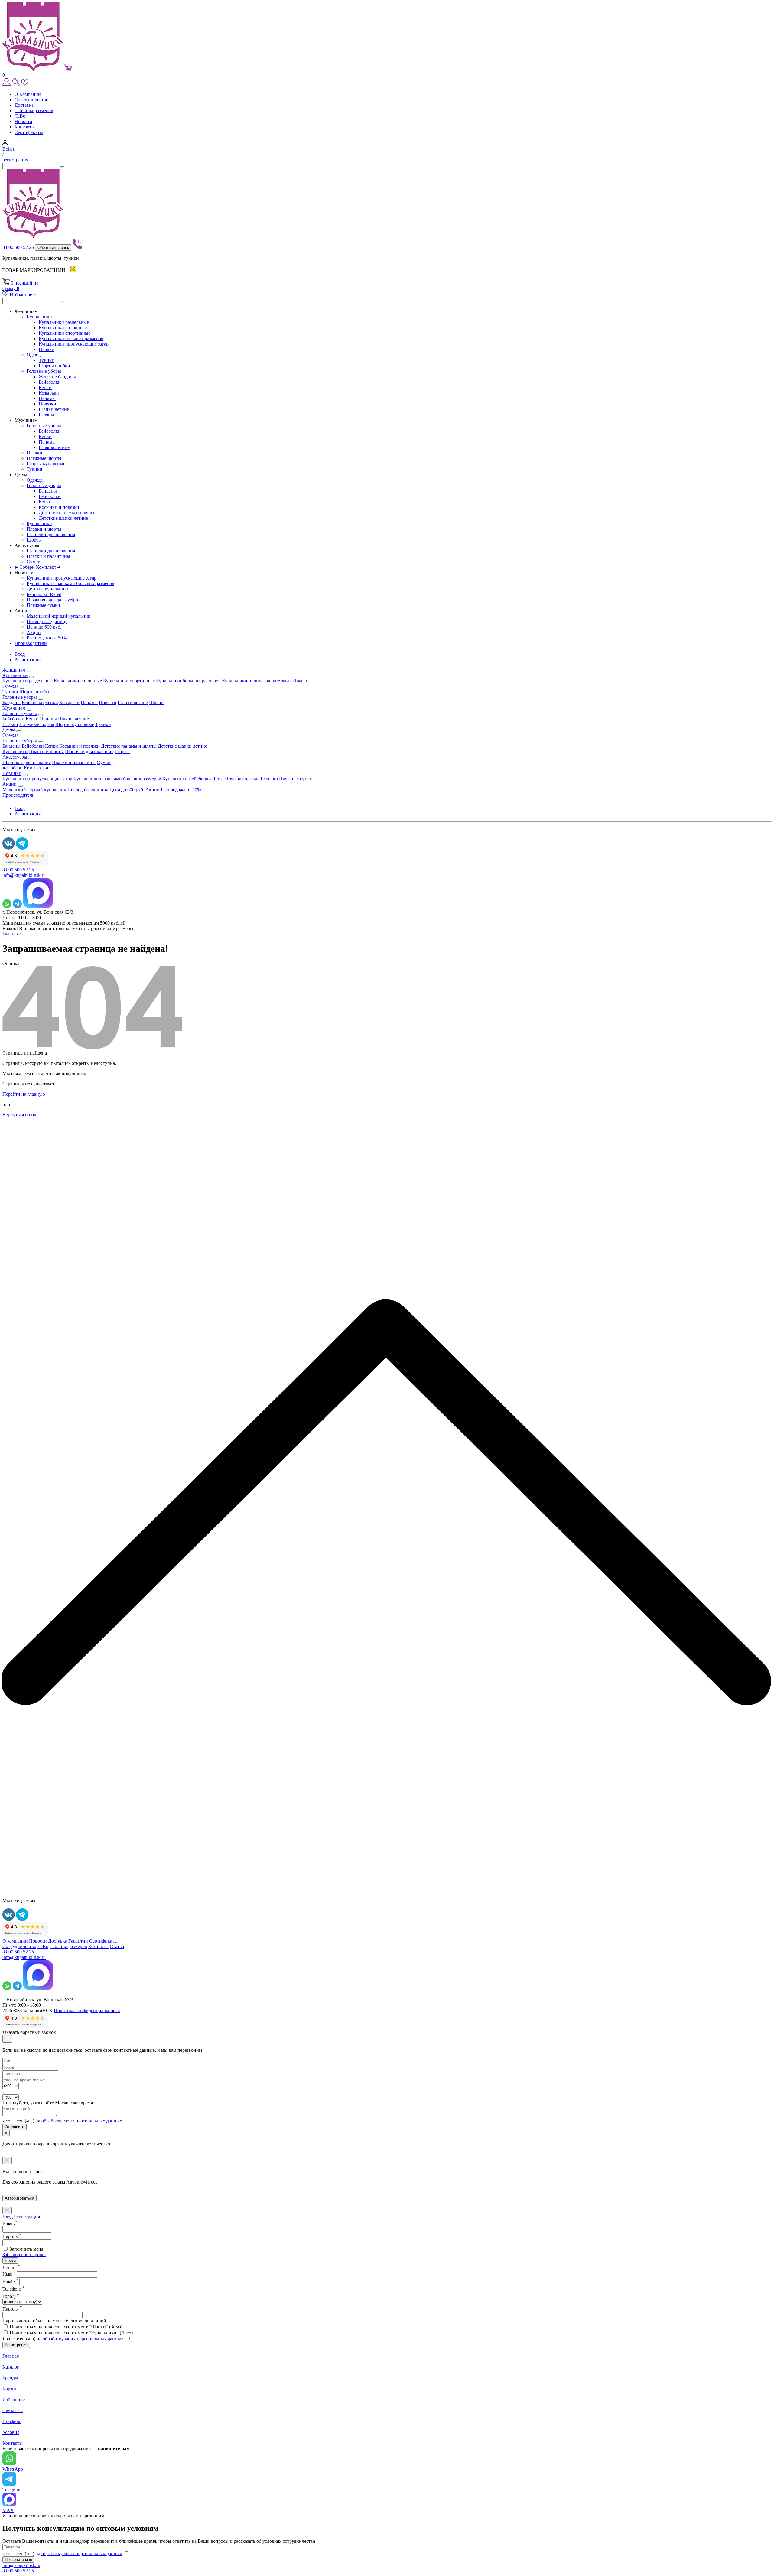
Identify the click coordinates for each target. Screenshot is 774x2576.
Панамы (47, 398)
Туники (47, 360)
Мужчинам (14, 708)
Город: (11, 2296)
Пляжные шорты (44, 458)
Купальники (39, 317)
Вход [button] (20, 654)
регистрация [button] (15, 160)
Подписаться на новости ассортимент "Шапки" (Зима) (66, 2327)
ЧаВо (20, 116)
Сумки (34, 562)
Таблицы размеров (34, 111)
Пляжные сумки (43, 605)
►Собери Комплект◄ (38, 567)
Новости (23, 121)
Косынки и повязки (59, 507)
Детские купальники (48, 589)
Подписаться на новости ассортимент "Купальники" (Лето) (71, 2333)
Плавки (47, 349)
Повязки (47, 404)
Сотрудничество (31, 100)
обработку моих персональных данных (82, 2121)
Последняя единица (47, 621)
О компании (15, 1941)
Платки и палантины (48, 556)
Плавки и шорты (44, 529)
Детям (9, 730)
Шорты (34, 540)
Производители (31, 643)
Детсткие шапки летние (63, 518)
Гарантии (78, 1941)
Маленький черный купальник (59, 616)
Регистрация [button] (28, 660)
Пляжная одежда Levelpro (53, 600)
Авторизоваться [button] (20, 2198)
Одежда (35, 355)
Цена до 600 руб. (44, 627)
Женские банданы (57, 377)
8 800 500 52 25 (19, 247)
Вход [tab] (8, 2217)
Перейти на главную (24, 1094)
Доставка (24, 105)
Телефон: (13, 2289)
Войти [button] (9, 149)
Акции (34, 632)
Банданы (48, 491)
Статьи (117, 1946)
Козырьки (49, 393)
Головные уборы (44, 371)
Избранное (23, 295)
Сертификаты (29, 132)
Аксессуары (15, 757)
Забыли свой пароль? (24, 2254)
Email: (10, 2282)
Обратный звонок (53, 247)
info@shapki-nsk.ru (21, 2565)
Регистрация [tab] (27, 2217)
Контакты (25, 127)
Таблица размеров (68, 1946)
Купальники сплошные (63, 328)
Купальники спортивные (65, 333)
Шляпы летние (54, 447)
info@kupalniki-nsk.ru (24, 875)
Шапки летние (54, 409)
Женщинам (14, 670)
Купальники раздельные (64, 322)
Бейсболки (50, 382)
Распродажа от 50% (47, 638)
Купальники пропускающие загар (74, 344)
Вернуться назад (19, 1115)
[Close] (7, 2039)
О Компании (28, 94)
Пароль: (12, 2309)
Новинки (12, 773)
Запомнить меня (26, 2249)
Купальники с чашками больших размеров (70, 583)
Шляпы (46, 415)
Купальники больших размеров (71, 338)
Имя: (9, 2274)
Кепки (45, 387)
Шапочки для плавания (51, 534)
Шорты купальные (46, 464)
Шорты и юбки (54, 366)
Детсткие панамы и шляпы (67, 513)
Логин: (11, 2267)
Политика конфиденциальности (87, 2010)
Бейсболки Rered (44, 594)
